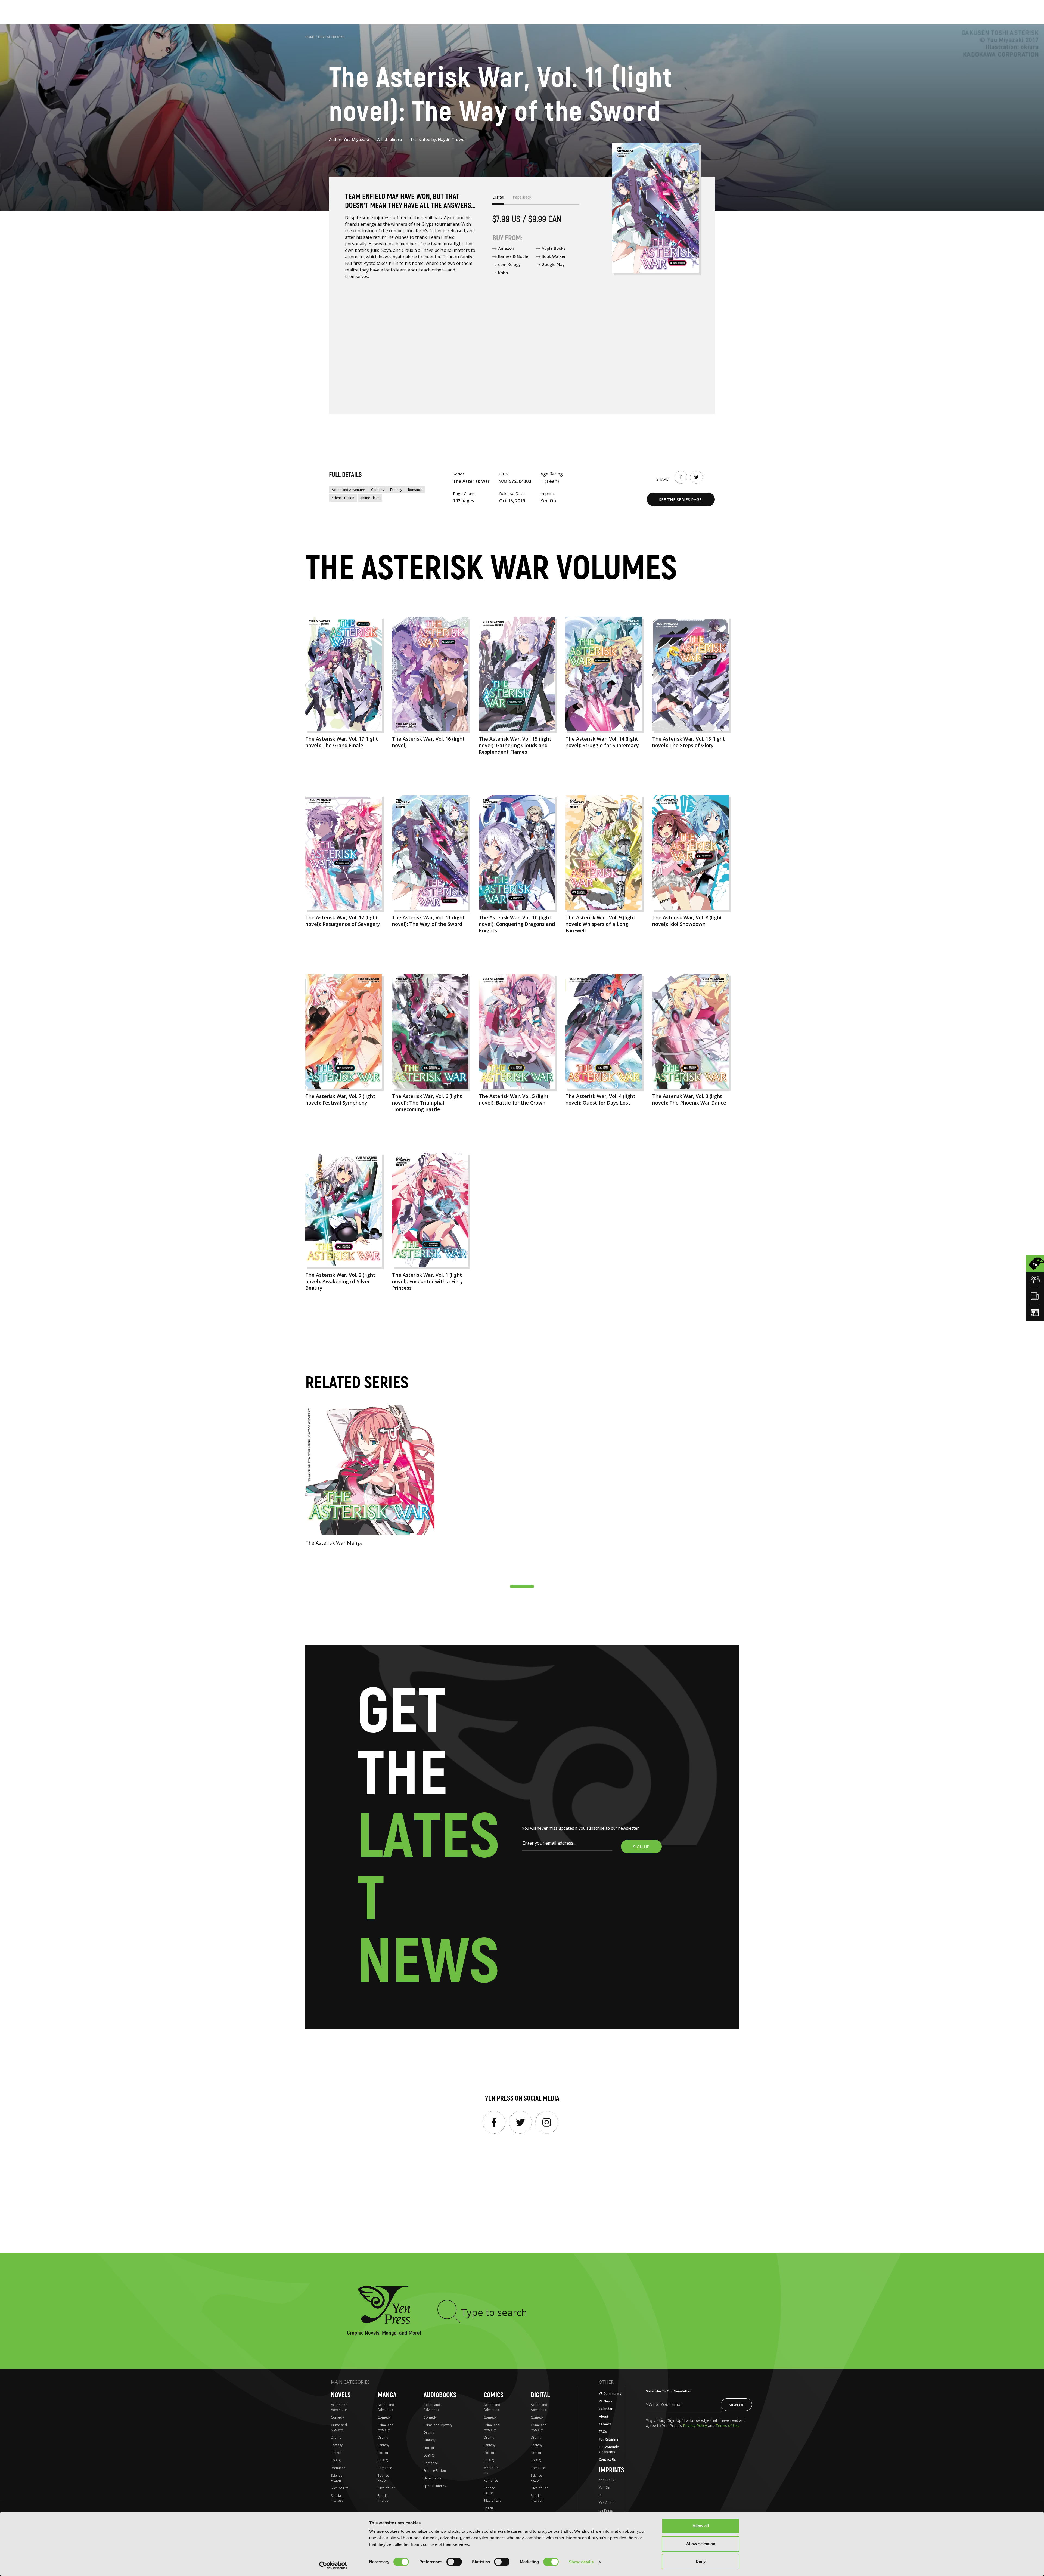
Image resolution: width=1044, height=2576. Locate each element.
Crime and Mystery (339, 2427)
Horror (336, 2453)
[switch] (454, 2562)
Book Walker (554, 256)
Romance (415, 490)
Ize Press (606, 2510)
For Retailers (609, 2439)
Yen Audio (607, 2503)
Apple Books (554, 248)
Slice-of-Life (340, 2488)
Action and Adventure (348, 490)
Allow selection (701, 2544)
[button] (522, 1587)
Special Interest (337, 2498)
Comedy (378, 490)
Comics (494, 2395)
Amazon (506, 248)
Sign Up (737, 2405)
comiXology (509, 264)
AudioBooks (440, 2395)
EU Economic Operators (609, 2449)
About (604, 2416)
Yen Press (606, 2480)
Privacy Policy (695, 2425)
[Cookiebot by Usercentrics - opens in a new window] (333, 2565)
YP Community (610, 2394)
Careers (605, 2424)
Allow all (701, 2526)
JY (600, 2495)
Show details (581, 2562)
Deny (701, 2561)
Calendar (606, 2409)
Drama (336, 2437)
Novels (341, 2395)
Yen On (605, 2487)
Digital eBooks (331, 37)
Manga (387, 2395)
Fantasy (396, 490)
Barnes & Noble (513, 256)
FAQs (603, 2432)
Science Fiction (343, 498)
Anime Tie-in (370, 498)
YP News (606, 2401)
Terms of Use (728, 2425)
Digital (540, 2395)
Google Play (553, 264)
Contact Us (607, 2459)
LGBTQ (336, 2460)
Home (310, 37)
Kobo (503, 273)
